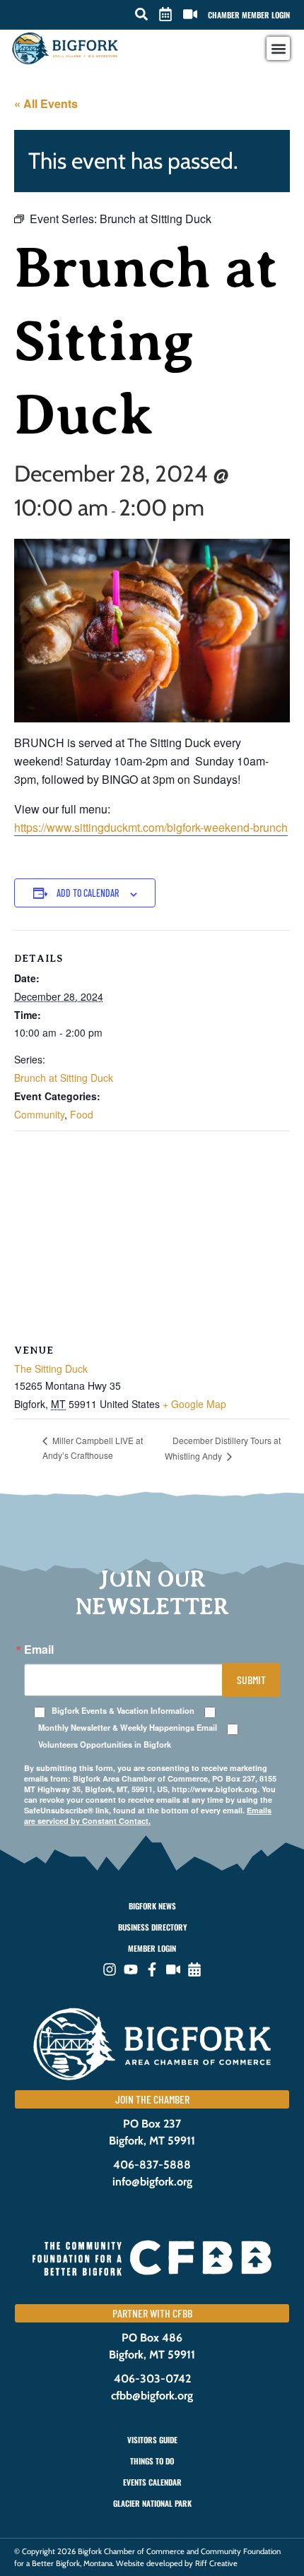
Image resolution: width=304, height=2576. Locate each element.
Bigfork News (152, 1906)
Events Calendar (152, 2482)
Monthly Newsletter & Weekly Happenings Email (128, 1728)
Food (82, 1114)
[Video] (173, 1969)
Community (39, 1114)
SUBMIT (251, 1680)
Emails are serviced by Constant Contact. (148, 1815)
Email (39, 1650)
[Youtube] (131, 1969)
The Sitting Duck (51, 1368)
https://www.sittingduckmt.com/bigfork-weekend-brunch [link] (151, 827)
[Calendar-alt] (194, 1969)
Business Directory (152, 1927)
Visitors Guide (152, 2440)
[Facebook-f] (152, 1969)
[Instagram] (110, 1969)
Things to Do (152, 2461)
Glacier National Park (152, 2503)
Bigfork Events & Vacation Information (123, 1711)
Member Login (152, 1948)
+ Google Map (194, 1404)
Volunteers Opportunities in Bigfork (105, 1745)
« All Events (46, 103)
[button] (141, 14)
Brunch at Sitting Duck (64, 1078)
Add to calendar (88, 893)
